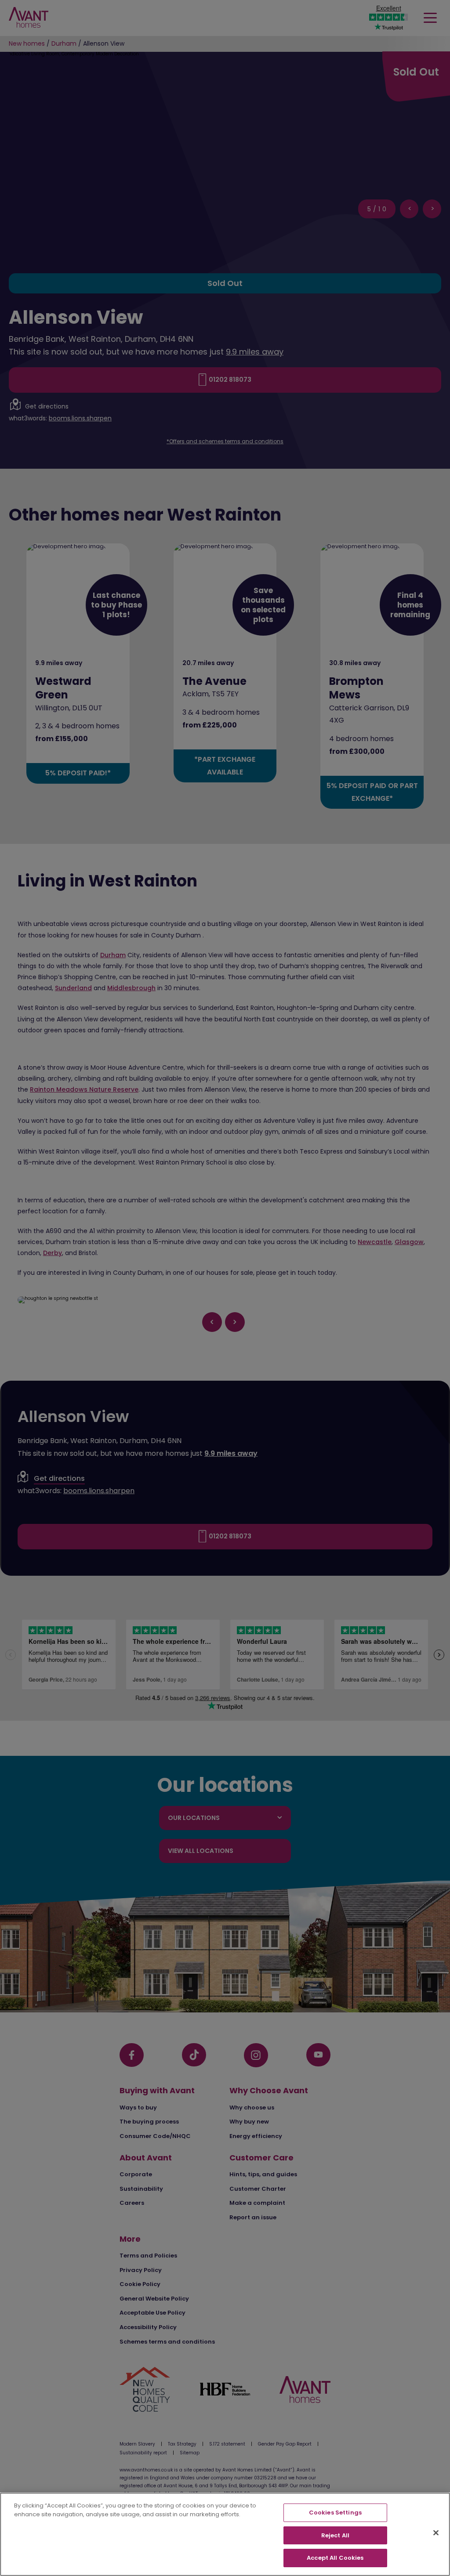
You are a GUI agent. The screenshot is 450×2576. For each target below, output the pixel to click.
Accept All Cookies (335, 2558)
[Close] (436, 2533)
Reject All (335, 2535)
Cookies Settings (335, 2513)
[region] (225, 2534)
